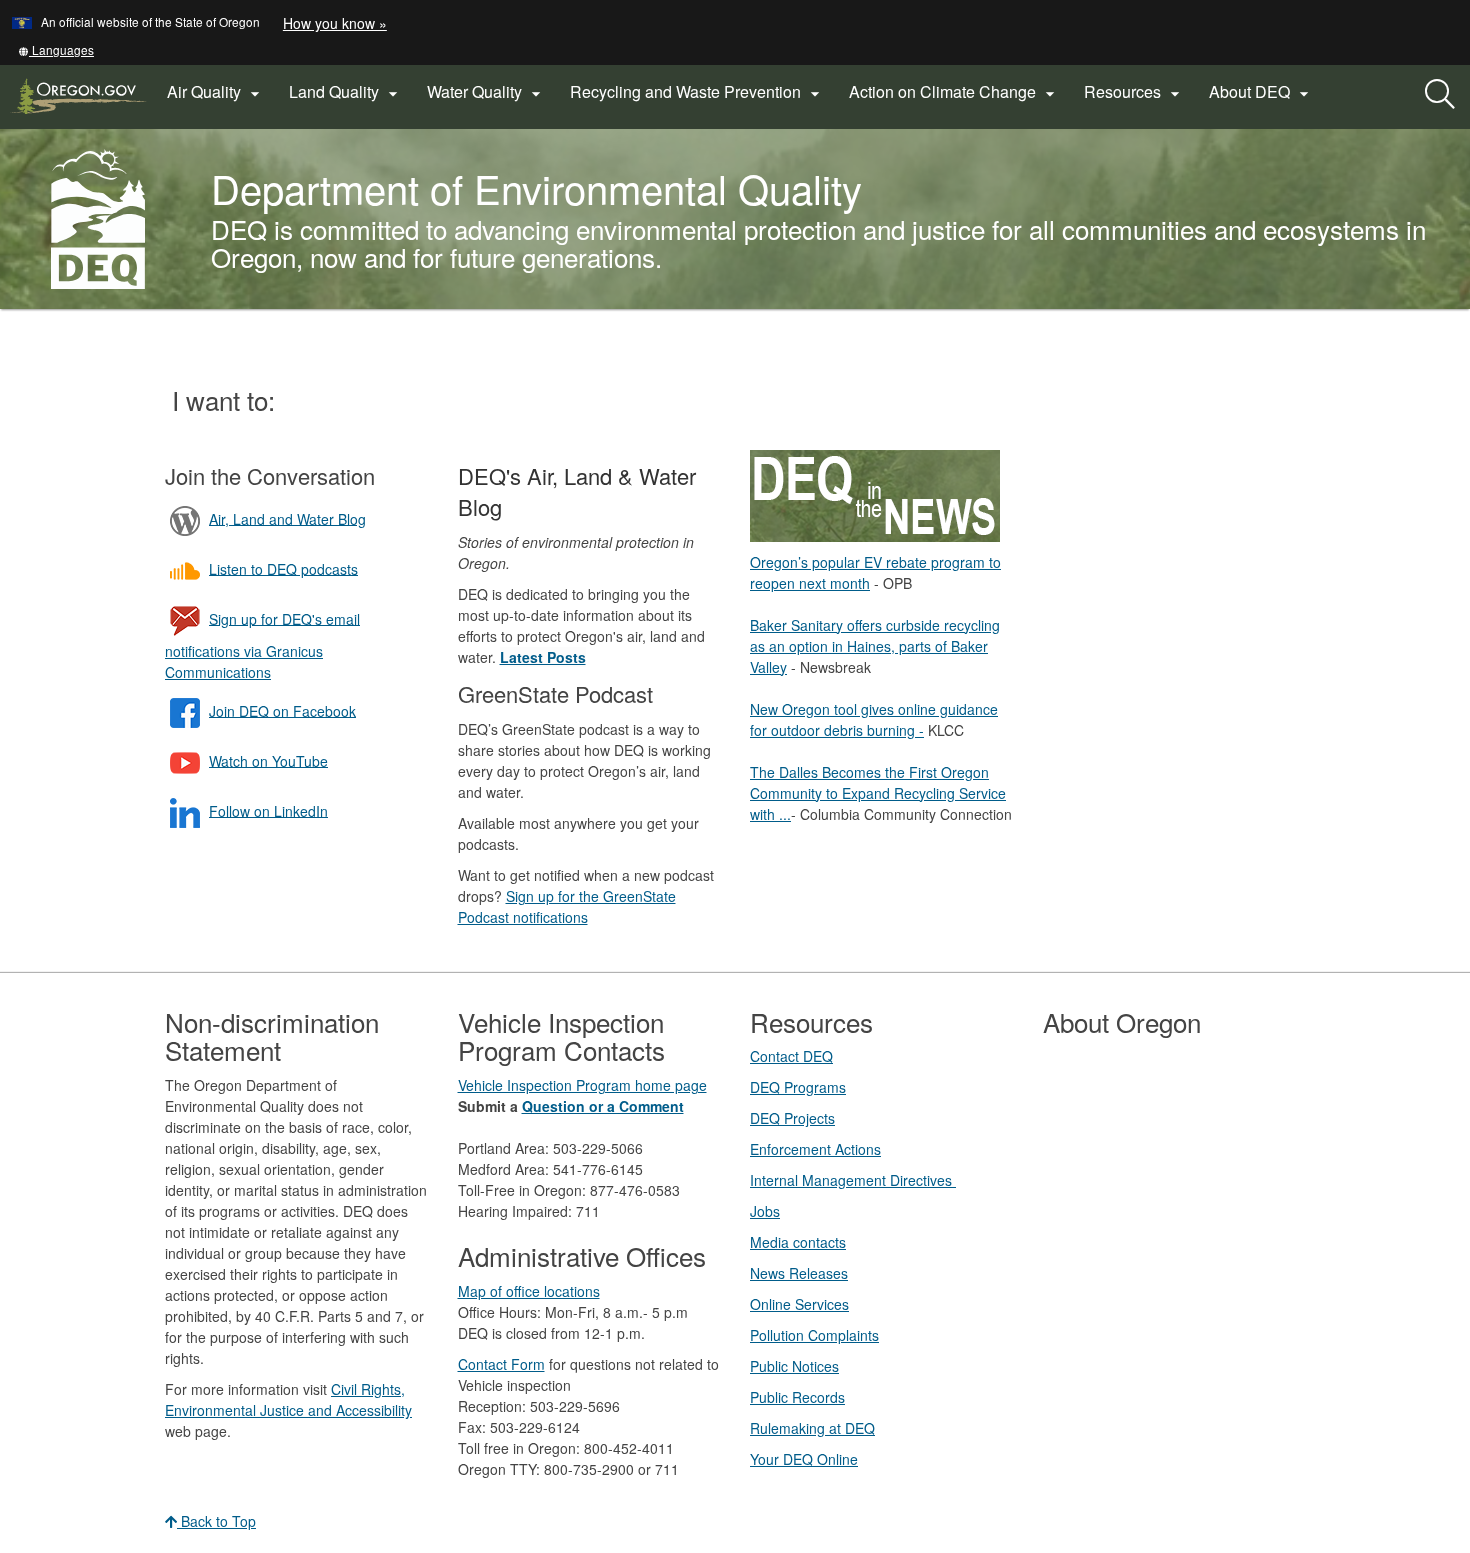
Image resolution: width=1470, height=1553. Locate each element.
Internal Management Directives (853, 1180)
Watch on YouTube (268, 760)
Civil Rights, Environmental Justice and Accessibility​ (288, 1399)
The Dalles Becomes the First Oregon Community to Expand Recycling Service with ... (878, 793)
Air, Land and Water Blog (287, 518)
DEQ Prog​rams (798, 1087)
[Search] (1440, 95)
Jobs (765, 1211)
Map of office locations (529, 1291)
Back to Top (216, 1521)
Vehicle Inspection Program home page (582, 1085)
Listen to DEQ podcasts (283, 568)
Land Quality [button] (346, 92)
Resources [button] (1134, 92)
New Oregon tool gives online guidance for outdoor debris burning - (874, 719)
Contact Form (501, 1364)
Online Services (799, 1304)
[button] (56, 49)
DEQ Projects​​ (792, 1118)
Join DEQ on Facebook (282, 710)
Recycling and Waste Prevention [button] (697, 92)
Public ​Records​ (797, 1397)
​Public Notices (794, 1366)
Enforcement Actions (815, 1149)
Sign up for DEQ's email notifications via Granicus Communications (262, 644)
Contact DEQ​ (791, 1056)
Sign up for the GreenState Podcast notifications (567, 906)
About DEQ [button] (1261, 92)
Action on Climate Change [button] (954, 92)
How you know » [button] (335, 23)
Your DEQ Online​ (804, 1459)
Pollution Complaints (814, 1335)
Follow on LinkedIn (268, 810)
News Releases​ (799, 1273)
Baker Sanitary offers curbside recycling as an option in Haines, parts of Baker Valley (875, 646)
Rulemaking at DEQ (812, 1428)
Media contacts (798, 1242)
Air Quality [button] (216, 92)
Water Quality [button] (486, 92)
